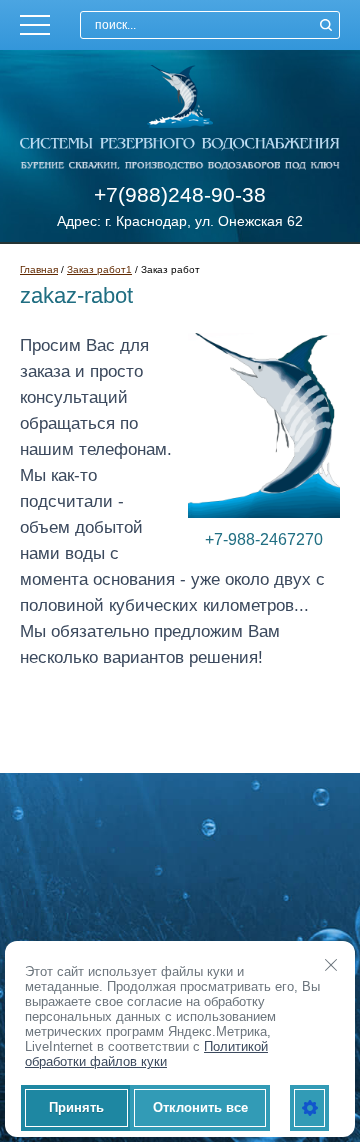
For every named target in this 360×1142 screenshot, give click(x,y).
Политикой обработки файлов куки (146, 1054)
